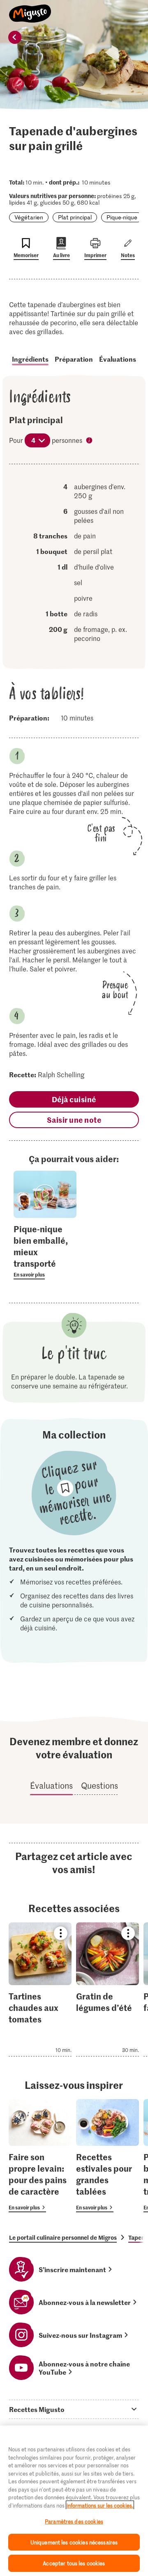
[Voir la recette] (40, 1989)
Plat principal (75, 217)
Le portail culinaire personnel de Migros (63, 2237)
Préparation (74, 359)
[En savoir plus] (45, 1251)
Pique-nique (122, 217)
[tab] (74, 2409)
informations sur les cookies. (100, 2505)
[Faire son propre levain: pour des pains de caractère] (40, 2156)
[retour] (15, 37)
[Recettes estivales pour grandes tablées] (108, 2156)
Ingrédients (30, 359)
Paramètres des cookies (74, 2521)
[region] (74, 2501)
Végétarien (29, 217)
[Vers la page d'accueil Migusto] (30, 9)
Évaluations (118, 359)
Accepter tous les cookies (74, 2563)
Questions (99, 1785)
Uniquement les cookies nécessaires (74, 2542)
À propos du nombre (90, 441)
